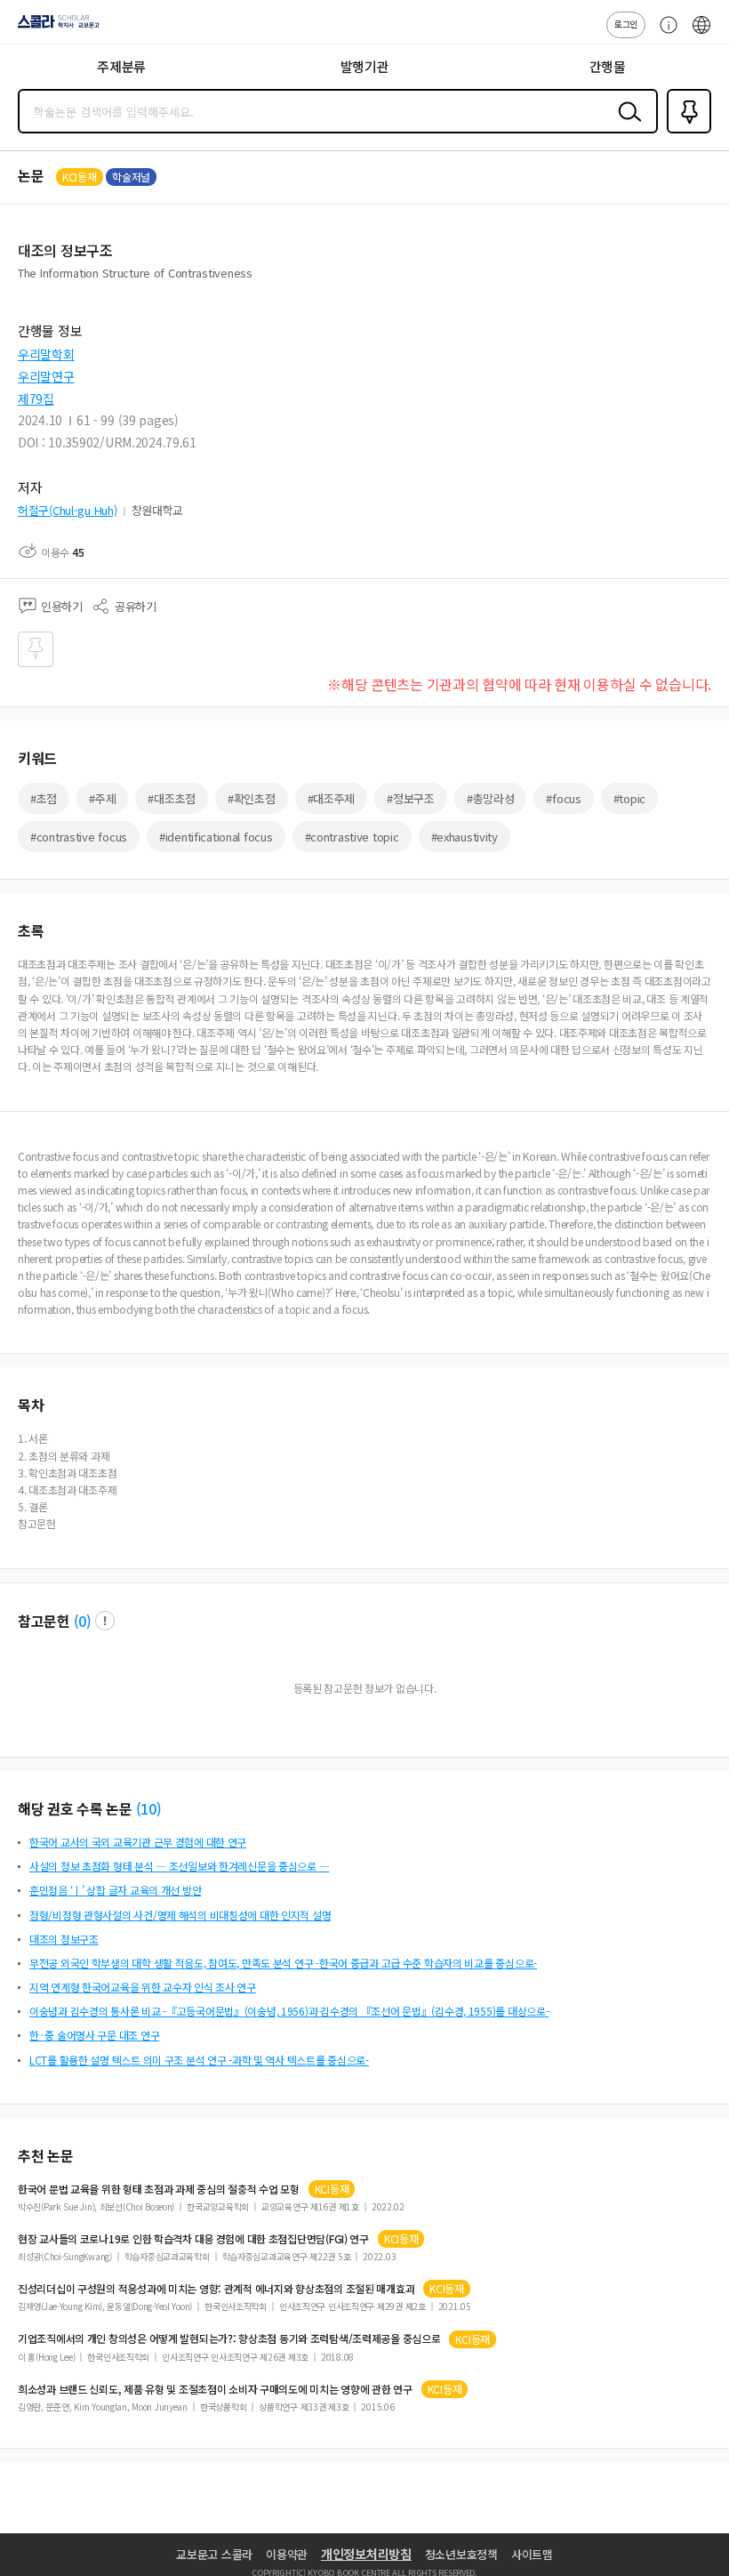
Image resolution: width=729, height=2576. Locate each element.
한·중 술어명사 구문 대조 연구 (94, 2035)
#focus (563, 798)
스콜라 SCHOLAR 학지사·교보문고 (55, 28)
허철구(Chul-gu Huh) (68, 510)
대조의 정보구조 (64, 1939)
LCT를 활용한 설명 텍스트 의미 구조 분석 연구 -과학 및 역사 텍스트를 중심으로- (199, 2060)
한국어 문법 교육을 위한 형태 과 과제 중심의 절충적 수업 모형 (159, 2189)
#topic (629, 798)
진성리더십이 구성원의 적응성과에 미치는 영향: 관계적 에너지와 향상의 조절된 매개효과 (216, 2289)
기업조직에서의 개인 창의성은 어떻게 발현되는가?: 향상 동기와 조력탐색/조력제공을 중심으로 (229, 2339)
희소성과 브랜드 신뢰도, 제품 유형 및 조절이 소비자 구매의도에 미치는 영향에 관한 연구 (215, 2389)
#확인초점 (252, 798)
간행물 (608, 66)
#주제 (102, 798)
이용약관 (287, 2554)
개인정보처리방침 (366, 2554)
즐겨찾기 (685, 132)
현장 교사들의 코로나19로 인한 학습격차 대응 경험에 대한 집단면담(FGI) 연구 (193, 2239)
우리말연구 (46, 376)
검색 (626, 125)
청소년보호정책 (461, 2554)
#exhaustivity (465, 837)
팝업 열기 (105, 1621)
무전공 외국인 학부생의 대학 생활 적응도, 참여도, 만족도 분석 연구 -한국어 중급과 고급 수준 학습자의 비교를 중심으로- (283, 1963)
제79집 (36, 398)
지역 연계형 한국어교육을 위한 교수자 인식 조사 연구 (143, 1987)
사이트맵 (532, 2554)
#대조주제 (332, 798)
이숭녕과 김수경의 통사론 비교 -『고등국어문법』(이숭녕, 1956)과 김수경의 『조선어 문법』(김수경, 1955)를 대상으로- (289, 2011)
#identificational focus (216, 837)
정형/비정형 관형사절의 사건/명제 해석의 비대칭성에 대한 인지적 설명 (180, 1915)
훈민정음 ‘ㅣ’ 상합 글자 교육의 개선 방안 (115, 1890)
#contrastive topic (352, 837)
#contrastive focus (79, 837)
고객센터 (664, 34)
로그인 (626, 24)
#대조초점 (172, 798)
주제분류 (121, 66)
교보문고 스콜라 (214, 2554)
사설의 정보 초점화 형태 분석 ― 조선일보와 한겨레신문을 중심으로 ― (179, 1866)
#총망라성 (491, 798)
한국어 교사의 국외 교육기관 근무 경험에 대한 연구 (138, 1842)
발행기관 (365, 66)
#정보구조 (411, 798)
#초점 (44, 798)
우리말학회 (46, 354)
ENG (701, 34)
